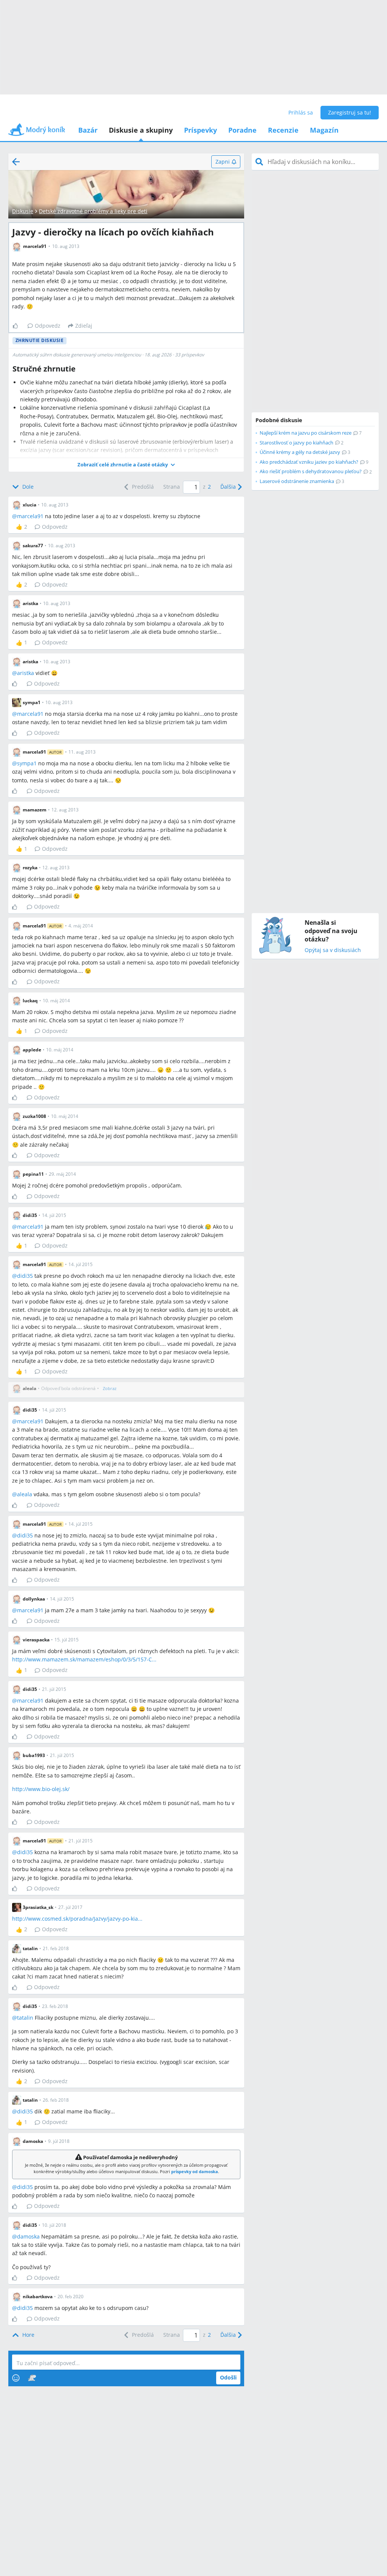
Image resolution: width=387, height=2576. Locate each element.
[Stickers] (32, 2378)
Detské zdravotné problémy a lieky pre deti (93, 211)
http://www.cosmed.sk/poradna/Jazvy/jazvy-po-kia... (77, 1919)
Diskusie (23, 211)
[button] (126, 465)
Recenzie (283, 130)
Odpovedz (48, 326)
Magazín (324, 130)
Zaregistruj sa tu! (350, 112)
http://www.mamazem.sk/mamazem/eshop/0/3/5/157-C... (84, 1659)
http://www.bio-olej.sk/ (41, 1789)
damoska (28, 2236)
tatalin (25, 2018)
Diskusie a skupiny (141, 130)
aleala (25, 1494)
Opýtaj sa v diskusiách (333, 950)
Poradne (242, 130)
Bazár (88, 130)
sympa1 (27, 763)
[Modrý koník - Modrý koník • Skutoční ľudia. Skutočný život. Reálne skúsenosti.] (37, 132)
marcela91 (30, 516)
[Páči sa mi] (18, 326)
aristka (26, 673)
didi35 (25, 1276)
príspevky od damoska (195, 2171)
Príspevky (200, 130)
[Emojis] (16, 2378)
